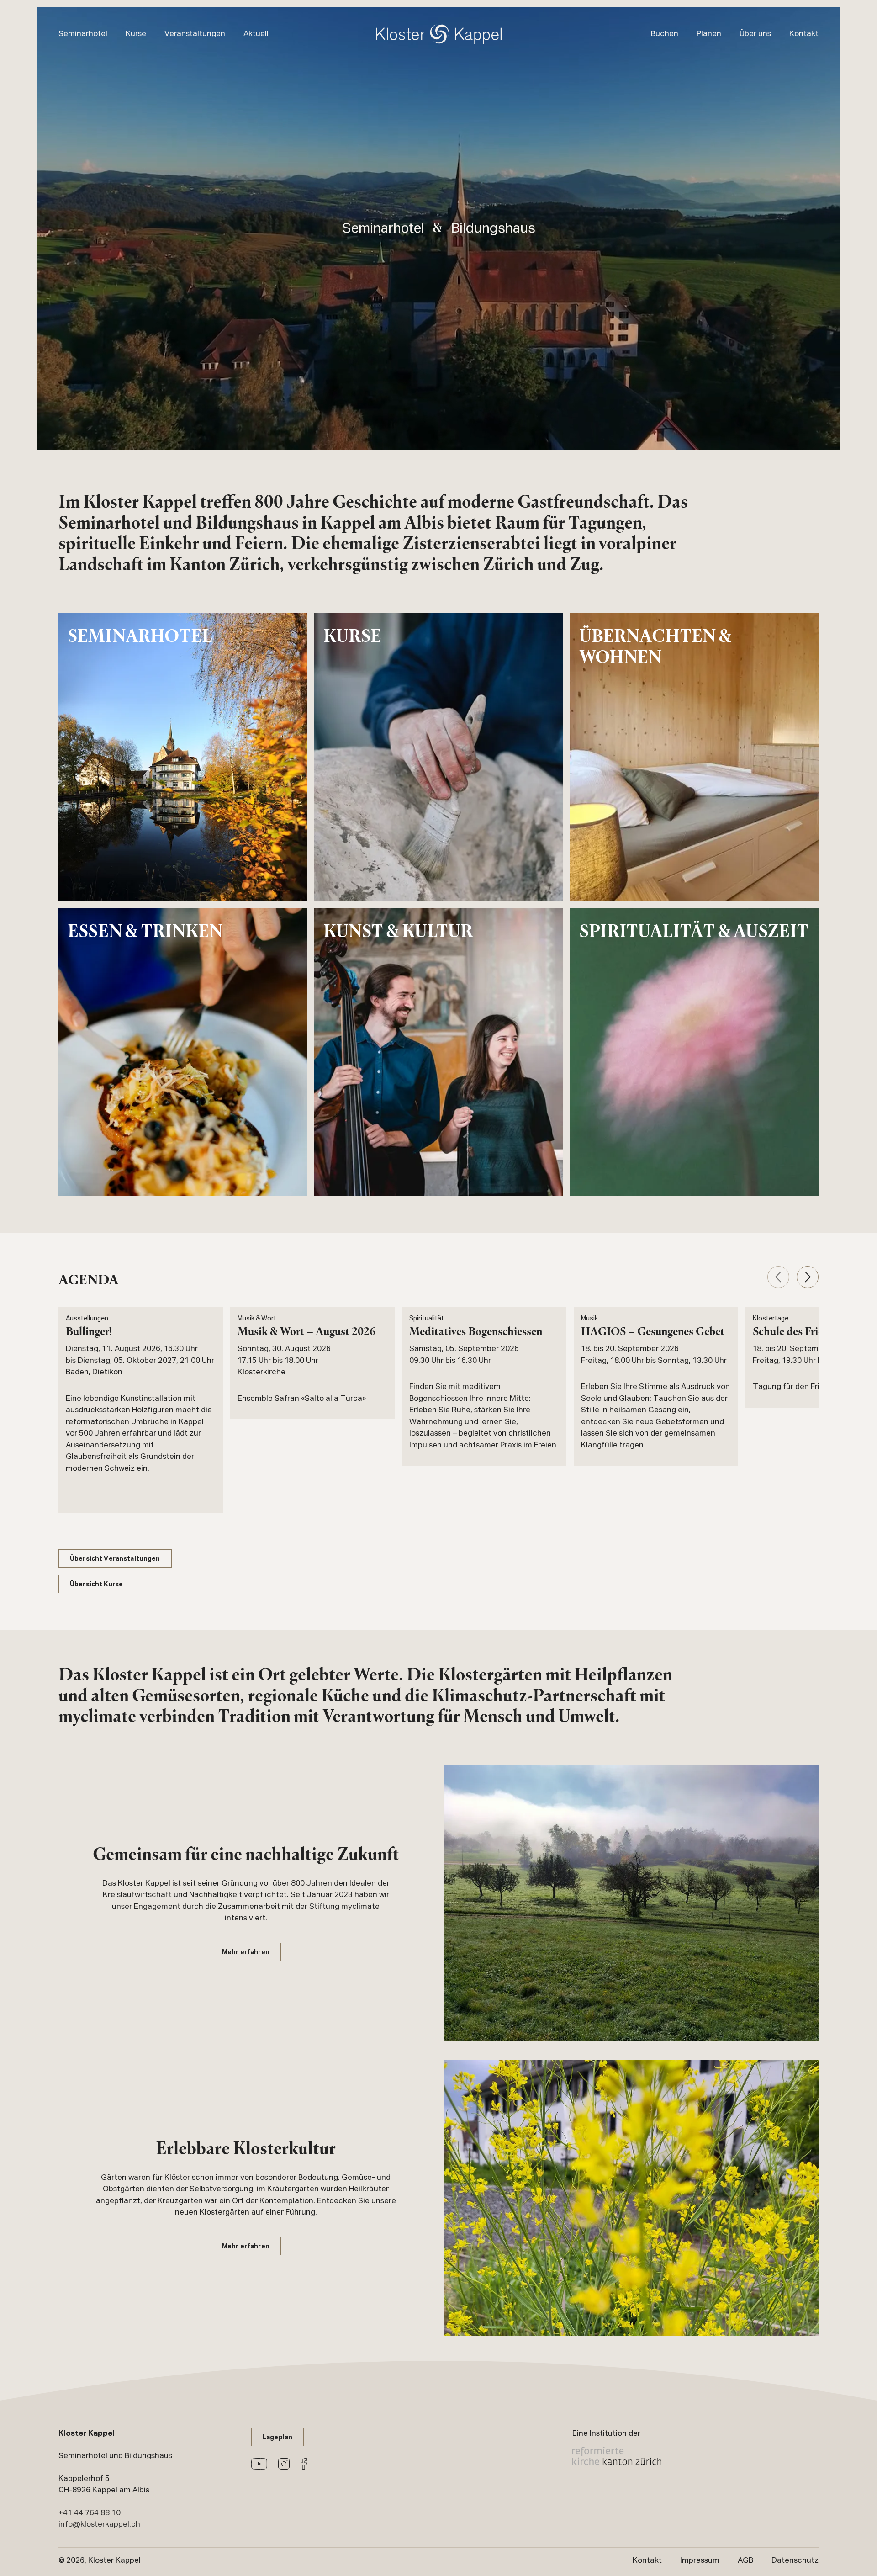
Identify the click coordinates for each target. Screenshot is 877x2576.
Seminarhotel (83, 34)
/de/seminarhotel (183, 757)
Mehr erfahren (246, 1953)
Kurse (136, 34)
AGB (745, 2560)
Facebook (304, 2464)
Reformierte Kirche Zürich (617, 2456)
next (808, 1277)
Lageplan (277, 2438)
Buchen (665, 34)
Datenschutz (795, 2560)
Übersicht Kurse (96, 1585)
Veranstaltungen (195, 34)
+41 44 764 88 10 (90, 2513)
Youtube (259, 2464)
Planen (709, 34)
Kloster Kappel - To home (439, 34)
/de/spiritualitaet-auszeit (694, 1052)
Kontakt (804, 34)
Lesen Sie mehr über (141, 1410)
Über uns (755, 34)
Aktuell (256, 34)
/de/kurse (438, 757)
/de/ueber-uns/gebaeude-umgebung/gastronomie (183, 1052)
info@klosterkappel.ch (99, 2524)
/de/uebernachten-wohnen (694, 757)
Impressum (700, 2560)
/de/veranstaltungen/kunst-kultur (438, 1052)
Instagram (284, 2464)
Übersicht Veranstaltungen (115, 1559)
